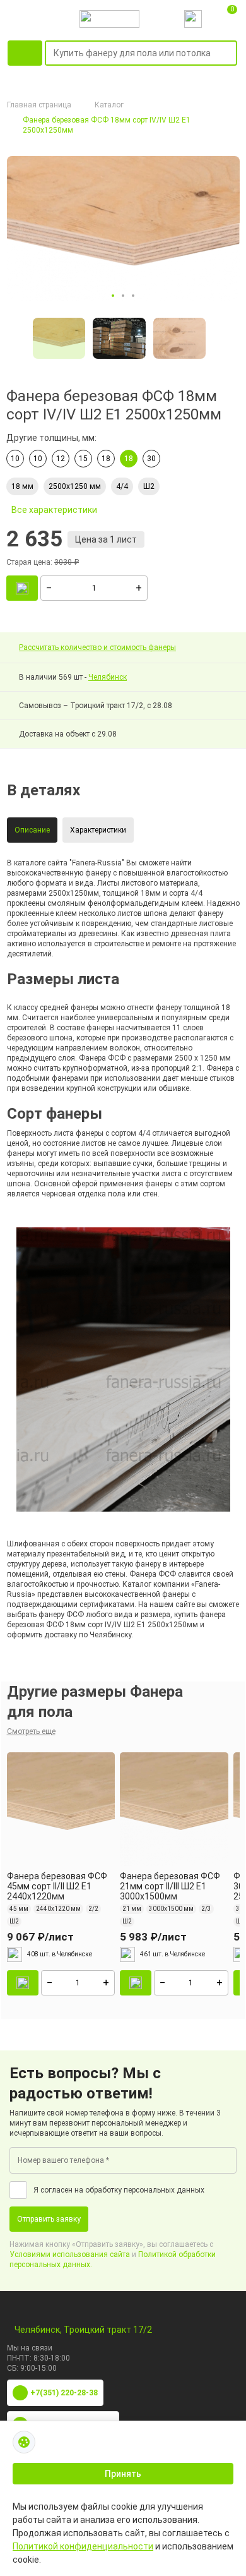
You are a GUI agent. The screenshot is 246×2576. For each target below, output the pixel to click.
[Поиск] (230, 54)
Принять (123, 2474)
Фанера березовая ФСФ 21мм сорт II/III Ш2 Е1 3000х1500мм (170, 1886)
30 (151, 459)
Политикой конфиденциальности (83, 2546)
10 (15, 459)
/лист (40, 1937)
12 (61, 459)
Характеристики (98, 830)
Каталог (109, 105)
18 (106, 459)
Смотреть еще (31, 1731)
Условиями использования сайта (70, 2254)
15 (83, 459)
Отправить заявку (49, 2219)
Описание (32, 830)
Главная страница (39, 105)
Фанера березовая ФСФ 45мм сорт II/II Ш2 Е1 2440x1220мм (57, 1886)
